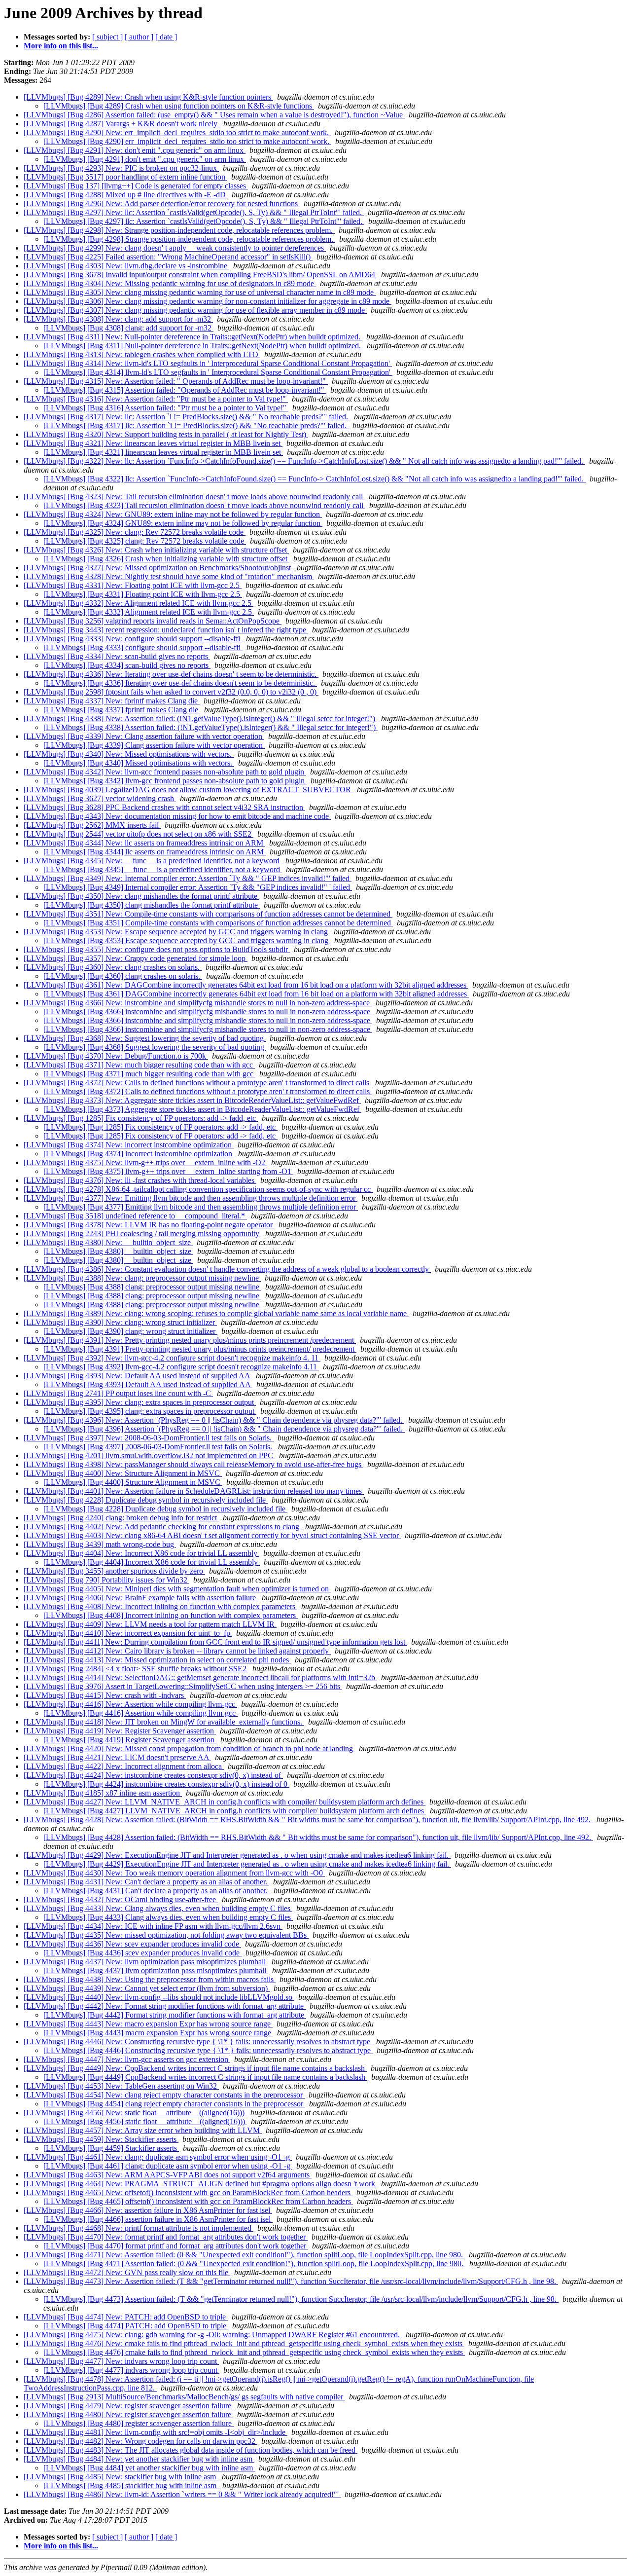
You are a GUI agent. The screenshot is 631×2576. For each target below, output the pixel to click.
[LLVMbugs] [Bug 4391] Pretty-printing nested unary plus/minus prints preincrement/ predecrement (200, 1349)
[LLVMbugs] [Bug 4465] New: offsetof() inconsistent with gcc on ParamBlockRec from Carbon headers (188, 2192)
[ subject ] (107, 37)
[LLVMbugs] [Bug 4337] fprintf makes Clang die (122, 710)
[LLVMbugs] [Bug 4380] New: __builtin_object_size (108, 1242)
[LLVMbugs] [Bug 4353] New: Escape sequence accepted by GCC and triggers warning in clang (177, 932)
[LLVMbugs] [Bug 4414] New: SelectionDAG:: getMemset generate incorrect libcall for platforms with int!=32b (200, 1677)
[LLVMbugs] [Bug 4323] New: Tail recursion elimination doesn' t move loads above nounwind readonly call (194, 497)
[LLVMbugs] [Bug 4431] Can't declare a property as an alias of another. (157, 1891)
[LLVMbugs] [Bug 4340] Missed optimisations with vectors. (139, 763)
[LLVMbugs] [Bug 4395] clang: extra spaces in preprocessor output (150, 1411)
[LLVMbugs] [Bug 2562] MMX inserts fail (92, 825)
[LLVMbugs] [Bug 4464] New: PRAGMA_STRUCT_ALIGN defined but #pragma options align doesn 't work (200, 2184)
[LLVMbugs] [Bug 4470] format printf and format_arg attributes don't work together (176, 2246)
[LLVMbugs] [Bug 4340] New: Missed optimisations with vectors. (129, 754)
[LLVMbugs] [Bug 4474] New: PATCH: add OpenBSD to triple (126, 2317)
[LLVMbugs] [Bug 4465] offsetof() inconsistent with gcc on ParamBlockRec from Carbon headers (198, 2201)
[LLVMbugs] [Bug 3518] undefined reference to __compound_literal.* (135, 1216)
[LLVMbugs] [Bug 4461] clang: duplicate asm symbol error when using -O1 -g (168, 2166)
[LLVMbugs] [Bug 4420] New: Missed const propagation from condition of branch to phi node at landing (189, 1748)
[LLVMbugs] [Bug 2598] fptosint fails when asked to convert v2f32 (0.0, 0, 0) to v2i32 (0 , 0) (171, 692)
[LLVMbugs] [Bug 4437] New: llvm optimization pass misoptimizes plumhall (146, 1962)
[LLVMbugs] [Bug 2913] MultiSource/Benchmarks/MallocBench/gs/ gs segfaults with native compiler (184, 2397)
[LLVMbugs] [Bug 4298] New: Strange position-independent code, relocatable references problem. (179, 230)
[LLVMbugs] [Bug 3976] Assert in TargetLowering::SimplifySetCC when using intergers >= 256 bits (183, 1686)
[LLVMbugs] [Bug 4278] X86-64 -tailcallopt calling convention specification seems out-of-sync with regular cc (198, 1189)
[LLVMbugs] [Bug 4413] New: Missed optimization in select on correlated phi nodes (157, 1660)
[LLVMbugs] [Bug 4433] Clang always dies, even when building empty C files (168, 1917)
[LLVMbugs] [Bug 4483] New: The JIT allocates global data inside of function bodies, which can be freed (191, 2450)
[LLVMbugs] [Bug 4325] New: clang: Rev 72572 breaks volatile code (135, 532)
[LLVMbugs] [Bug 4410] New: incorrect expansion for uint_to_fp (128, 1633)
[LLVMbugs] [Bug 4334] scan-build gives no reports (127, 665)
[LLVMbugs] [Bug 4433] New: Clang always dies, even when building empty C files (158, 1908)
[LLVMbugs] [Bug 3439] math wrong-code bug (100, 1544)
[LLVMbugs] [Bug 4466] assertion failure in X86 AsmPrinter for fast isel (158, 2219)
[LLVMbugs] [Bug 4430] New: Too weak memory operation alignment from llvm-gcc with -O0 (174, 1873)
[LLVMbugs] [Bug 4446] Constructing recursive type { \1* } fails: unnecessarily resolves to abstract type (208, 2050)
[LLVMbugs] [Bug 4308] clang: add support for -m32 (128, 328)
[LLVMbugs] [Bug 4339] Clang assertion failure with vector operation (154, 745)
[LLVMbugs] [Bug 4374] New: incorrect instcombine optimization (129, 1145)
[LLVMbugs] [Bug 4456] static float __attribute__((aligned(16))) (145, 2121)
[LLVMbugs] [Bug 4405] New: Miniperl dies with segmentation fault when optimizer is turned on (177, 1589)
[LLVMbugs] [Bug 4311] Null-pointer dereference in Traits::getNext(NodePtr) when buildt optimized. (203, 346)
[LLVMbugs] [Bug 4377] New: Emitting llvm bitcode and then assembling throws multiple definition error (191, 1198)
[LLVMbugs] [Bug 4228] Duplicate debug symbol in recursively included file (146, 1500)
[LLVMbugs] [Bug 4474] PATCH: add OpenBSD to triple (136, 2326)
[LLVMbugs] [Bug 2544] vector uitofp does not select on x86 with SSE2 (139, 834)
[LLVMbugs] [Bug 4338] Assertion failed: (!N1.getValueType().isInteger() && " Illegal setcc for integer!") (210, 727)
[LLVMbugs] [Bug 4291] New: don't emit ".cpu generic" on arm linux (135, 150)
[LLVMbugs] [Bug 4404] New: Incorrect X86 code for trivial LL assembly (141, 1553)
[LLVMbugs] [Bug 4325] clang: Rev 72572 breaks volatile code (145, 541)
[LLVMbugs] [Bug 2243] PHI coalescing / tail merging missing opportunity (142, 1233)
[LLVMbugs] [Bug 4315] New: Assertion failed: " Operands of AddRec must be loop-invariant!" (176, 381)
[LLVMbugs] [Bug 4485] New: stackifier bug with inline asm (121, 2477)
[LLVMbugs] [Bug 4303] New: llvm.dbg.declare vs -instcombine (126, 266)
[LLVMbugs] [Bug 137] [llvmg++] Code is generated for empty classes (136, 186)
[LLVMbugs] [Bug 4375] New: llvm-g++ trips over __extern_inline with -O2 (145, 1162)
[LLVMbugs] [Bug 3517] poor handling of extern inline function (125, 177)
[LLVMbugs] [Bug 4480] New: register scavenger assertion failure (128, 2414)
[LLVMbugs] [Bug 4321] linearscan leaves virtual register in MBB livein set (163, 452)
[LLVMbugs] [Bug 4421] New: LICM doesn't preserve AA (117, 1757)
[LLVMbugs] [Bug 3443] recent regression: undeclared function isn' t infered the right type (166, 630)
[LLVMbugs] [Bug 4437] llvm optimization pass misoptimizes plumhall (156, 1970)
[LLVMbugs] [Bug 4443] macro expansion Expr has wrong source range (158, 2033)
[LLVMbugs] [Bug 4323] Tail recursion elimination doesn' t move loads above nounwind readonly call (204, 505)
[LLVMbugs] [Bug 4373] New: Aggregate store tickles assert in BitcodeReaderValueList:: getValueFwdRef (192, 1100)
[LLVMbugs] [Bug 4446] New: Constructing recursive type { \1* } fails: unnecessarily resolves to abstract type (198, 2042)
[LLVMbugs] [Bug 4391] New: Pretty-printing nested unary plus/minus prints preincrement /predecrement (190, 1340)
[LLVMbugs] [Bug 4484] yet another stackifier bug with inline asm (149, 2468)
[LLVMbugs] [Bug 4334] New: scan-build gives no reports (117, 656)
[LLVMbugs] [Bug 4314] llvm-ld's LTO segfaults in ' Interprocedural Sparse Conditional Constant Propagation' (218, 372)
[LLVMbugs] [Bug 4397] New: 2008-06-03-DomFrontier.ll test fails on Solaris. (149, 1438)
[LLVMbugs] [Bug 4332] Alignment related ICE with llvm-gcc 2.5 (149, 612)
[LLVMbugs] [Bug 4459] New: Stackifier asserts (101, 2139)
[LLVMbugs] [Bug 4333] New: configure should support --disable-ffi (133, 639)
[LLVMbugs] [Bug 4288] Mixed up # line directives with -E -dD (126, 195)
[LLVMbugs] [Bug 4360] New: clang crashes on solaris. (113, 967)
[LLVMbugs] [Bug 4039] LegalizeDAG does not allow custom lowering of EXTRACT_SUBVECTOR (188, 790)
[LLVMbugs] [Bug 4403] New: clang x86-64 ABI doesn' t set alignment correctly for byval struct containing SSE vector (212, 1535)
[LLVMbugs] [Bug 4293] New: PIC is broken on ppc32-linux (121, 168)
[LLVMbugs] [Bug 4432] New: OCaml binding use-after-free (121, 1899)
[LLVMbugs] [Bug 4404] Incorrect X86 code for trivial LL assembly (152, 1562)
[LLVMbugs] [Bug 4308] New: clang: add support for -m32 (118, 319)
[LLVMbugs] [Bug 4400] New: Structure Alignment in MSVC (123, 1473)
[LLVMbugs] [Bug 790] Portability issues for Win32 (106, 1580)
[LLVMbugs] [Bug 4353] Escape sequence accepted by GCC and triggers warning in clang (187, 940)
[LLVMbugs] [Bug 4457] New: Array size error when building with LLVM (143, 2130)
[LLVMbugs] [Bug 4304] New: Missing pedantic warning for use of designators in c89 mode (170, 283)
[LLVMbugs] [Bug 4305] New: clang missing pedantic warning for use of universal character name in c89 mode (200, 292)
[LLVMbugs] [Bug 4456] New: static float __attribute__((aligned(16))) (135, 2113)
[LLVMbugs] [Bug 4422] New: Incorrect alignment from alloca (124, 1766)
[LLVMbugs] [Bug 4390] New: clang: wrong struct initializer (120, 1322)
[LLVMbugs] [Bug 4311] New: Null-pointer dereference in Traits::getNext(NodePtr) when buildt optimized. (193, 337)
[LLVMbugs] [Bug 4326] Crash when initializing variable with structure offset (166, 559)
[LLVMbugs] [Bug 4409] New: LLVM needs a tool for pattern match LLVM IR (150, 1624)
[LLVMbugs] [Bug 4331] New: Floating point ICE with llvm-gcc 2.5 (133, 585)
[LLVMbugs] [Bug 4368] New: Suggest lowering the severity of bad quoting (145, 1038)
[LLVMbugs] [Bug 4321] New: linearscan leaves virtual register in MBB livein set (153, 443)
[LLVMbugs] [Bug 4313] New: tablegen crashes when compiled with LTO (142, 354)
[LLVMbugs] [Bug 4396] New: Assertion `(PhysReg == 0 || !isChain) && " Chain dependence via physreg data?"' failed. (214, 1420)
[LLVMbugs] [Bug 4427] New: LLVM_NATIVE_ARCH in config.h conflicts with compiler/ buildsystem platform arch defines (225, 1802)
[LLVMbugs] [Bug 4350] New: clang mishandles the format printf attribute (141, 896)
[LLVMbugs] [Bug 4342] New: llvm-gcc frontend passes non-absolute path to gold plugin (165, 772)
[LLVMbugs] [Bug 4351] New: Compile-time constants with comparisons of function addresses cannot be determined (208, 914)
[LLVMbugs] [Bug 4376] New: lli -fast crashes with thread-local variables (140, 1180)
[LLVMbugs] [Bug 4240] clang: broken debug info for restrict (121, 1518)
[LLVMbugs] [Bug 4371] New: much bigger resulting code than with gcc (139, 1065)
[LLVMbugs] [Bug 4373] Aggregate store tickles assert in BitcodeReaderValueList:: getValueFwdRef (202, 1109)
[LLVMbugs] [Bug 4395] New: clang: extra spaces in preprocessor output (140, 1402)
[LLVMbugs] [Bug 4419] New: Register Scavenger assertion (120, 1731)
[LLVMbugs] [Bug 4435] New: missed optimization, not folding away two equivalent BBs (166, 1935)
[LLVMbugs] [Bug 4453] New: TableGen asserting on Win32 (121, 2086)
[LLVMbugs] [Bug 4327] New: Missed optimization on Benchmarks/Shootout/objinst (158, 568)
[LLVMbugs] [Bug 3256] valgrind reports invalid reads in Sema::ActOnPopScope (153, 621)
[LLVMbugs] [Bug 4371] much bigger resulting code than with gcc (149, 1074)
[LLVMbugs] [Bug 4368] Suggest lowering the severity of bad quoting (155, 1047)
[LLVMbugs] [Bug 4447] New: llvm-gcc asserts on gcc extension (127, 2059)
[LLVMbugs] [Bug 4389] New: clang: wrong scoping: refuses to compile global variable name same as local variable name (216, 1313)
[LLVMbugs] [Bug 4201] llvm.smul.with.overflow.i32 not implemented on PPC (149, 1455)
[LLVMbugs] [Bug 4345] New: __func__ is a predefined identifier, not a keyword (153, 861)
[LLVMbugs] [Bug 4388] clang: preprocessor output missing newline (152, 1287)
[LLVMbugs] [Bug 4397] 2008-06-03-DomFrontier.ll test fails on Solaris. (159, 1447)
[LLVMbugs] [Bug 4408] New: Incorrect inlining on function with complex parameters (160, 1606)
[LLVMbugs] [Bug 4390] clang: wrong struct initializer (130, 1331)
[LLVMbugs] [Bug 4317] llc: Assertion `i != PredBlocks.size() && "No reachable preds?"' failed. (196, 425)
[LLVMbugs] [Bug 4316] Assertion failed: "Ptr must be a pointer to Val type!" (166, 408)
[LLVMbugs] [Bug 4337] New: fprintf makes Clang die (112, 701)
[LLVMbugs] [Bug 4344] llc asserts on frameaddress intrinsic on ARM (155, 852)
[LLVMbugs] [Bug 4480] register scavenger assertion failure (139, 2423)
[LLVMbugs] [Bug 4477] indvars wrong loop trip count (131, 2370)
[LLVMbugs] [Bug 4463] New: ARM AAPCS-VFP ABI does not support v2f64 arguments (168, 2175)
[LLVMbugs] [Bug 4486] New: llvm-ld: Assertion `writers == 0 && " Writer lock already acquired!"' (182, 2494)
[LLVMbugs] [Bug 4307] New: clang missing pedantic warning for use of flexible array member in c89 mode (195, 310)
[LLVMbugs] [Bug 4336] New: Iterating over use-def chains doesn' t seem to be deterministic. (171, 674)
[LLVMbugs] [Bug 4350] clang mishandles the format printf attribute (152, 905)
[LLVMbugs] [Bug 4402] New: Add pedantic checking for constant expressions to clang (162, 1527)
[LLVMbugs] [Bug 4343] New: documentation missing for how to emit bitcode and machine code (177, 816)
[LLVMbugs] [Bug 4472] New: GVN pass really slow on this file (127, 2272)
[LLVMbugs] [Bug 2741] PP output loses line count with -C (118, 1393)
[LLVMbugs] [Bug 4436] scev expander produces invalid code (142, 1953)
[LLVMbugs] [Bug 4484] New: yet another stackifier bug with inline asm (139, 2459)
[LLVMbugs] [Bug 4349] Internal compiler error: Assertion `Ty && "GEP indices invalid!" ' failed (198, 887)
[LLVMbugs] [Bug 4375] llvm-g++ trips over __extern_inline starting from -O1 (168, 1171)
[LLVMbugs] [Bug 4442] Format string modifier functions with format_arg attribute (175, 2015)
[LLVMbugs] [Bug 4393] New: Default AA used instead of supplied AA (138, 1376)
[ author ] (139, 37)
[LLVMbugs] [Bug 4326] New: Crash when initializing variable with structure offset (156, 550)
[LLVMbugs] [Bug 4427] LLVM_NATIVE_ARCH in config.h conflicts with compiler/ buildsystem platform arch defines (235, 1811)
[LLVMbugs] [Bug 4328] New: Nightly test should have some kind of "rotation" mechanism (169, 576)
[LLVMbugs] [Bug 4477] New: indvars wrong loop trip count (121, 2361)
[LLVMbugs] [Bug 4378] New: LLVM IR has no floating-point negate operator (149, 1225)
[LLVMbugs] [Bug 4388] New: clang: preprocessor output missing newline (142, 1278)
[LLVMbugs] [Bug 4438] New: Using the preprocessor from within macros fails (150, 1979)
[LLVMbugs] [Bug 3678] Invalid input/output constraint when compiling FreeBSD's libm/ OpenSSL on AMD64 (200, 275)
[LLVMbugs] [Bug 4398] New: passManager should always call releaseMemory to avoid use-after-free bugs (193, 1464)
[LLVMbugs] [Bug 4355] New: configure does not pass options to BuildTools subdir (157, 949)
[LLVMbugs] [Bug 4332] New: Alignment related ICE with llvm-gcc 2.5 (139, 603)
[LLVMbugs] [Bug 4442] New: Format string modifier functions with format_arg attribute (165, 2006)
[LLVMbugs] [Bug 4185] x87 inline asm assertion (103, 1793)
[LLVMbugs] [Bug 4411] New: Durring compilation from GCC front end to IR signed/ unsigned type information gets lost (215, 1642)
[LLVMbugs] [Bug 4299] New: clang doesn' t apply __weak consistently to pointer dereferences (175, 248)
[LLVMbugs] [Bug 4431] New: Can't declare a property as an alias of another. (146, 1882)
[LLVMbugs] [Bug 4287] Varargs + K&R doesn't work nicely (122, 124)
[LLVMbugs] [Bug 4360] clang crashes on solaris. (123, 976)
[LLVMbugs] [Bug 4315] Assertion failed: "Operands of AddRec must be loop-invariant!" (185, 390)
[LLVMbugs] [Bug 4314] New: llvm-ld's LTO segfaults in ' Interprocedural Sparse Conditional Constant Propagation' (208, 363)
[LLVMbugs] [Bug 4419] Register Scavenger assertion (130, 1740)
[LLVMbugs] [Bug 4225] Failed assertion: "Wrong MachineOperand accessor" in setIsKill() (168, 257)
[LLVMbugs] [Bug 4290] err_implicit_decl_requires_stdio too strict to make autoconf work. (187, 141)
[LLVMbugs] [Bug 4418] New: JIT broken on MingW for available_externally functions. (164, 1722)
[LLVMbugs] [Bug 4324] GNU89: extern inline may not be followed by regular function (183, 523)
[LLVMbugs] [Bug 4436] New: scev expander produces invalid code (132, 1944)
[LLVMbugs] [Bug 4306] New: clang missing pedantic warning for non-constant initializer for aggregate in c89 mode (208, 301)
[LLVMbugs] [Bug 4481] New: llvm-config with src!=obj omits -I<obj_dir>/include (156, 2432)
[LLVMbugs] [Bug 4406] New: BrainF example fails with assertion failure (141, 1598)
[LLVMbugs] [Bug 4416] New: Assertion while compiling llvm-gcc (130, 1704)
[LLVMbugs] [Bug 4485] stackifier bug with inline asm (131, 2485)
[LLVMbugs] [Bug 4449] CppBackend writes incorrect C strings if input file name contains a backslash (205, 2077)
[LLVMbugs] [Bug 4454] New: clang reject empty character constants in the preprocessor (164, 2095)
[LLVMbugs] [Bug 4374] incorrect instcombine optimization (139, 1154)
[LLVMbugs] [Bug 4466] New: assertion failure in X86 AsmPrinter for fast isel (148, 2210)
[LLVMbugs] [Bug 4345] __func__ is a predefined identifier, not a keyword (163, 869)
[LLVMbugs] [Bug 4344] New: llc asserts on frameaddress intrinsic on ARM (144, 843)
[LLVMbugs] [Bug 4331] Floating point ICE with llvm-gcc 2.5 (143, 594)
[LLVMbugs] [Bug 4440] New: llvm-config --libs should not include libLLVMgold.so (159, 1997)
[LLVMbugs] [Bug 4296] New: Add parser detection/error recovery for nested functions (162, 203)
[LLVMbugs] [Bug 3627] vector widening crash (100, 798)
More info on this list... (61, 46)
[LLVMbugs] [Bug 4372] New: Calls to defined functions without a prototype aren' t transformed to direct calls (197, 1083)
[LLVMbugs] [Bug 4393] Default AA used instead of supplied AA (148, 1384)
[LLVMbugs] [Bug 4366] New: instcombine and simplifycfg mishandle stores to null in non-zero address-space (198, 1003)
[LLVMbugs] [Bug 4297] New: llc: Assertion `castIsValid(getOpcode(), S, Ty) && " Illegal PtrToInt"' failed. (194, 212)
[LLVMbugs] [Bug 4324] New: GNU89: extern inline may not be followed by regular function (173, 514)
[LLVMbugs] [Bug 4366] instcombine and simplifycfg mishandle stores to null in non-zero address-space (208, 1012)
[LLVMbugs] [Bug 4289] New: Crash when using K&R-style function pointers (148, 97)
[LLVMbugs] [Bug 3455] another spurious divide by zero (114, 1571)
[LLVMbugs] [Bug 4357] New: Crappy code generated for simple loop (136, 958)
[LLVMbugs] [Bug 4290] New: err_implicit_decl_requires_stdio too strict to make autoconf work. (177, 132)
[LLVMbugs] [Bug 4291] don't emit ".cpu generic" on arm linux (145, 159)
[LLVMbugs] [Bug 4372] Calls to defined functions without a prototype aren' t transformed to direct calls (208, 1091)
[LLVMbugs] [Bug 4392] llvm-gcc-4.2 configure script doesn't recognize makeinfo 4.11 (181, 1367)
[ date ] (166, 37)
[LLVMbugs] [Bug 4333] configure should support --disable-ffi (143, 647)
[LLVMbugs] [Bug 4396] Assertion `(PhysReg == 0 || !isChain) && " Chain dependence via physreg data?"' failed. (224, 1429)
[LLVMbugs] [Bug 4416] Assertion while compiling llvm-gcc (140, 1713)
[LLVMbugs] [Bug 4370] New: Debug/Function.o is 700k (116, 1056)
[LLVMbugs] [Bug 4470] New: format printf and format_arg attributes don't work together (166, 2237)
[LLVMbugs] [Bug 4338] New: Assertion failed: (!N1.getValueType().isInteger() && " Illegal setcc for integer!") (200, 718)
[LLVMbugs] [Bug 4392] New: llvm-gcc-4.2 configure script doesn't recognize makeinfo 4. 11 (172, 1358)
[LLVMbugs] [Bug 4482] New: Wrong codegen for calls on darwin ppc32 (140, 2441)
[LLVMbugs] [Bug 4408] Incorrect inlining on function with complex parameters (171, 1615)
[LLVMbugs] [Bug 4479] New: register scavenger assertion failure (128, 2406)
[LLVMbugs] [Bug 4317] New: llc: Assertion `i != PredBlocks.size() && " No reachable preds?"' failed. (187, 417)
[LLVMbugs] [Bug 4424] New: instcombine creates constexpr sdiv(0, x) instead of (153, 1775)
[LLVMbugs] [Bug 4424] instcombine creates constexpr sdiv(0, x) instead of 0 (166, 1784)
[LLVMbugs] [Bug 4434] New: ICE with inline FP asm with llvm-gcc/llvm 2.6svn (153, 1926)
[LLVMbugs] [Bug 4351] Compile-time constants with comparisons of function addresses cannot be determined (218, 923)
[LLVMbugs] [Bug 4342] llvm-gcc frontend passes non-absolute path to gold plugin (175, 781)
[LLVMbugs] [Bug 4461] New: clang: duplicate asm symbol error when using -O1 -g (158, 2157)
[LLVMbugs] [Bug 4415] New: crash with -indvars (105, 1695)
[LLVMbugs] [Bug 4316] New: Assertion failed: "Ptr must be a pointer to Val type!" (156, 399)
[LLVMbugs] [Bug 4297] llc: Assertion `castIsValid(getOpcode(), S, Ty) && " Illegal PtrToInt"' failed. (204, 221)
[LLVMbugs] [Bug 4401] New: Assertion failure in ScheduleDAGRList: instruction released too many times (194, 1491)
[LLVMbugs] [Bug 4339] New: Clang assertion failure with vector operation (144, 736)
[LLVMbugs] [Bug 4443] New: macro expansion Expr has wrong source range (148, 2024)
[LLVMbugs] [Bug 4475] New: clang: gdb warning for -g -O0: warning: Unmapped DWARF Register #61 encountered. (213, 2335)
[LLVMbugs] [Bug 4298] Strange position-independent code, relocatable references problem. (189, 239)
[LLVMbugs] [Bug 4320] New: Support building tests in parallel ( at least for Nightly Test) (166, 434)
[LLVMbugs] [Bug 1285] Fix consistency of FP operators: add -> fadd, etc (141, 1118)
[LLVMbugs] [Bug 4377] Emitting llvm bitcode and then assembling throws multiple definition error (201, 1207)
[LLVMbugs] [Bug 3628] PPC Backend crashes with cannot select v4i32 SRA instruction (164, 807)
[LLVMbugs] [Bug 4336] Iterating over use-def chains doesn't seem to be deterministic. (180, 683)
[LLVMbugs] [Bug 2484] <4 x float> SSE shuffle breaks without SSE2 (136, 1669)
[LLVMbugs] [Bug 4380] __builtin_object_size (118, 1251)
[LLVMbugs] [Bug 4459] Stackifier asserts (111, 2148)
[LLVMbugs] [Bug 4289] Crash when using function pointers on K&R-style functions (179, 106)
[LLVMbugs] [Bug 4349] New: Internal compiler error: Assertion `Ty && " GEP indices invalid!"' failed (188, 878)
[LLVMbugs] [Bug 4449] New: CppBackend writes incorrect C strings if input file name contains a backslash (195, 2068)
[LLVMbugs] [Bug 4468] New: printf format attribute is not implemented (139, 2228)
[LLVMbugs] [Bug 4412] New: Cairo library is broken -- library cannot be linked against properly (177, 1651)
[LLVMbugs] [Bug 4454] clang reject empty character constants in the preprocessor (174, 2104)
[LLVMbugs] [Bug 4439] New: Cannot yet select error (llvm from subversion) (147, 1988)
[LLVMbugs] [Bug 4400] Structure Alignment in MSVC (133, 1482)
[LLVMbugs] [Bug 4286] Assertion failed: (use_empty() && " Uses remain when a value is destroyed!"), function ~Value (214, 115)
